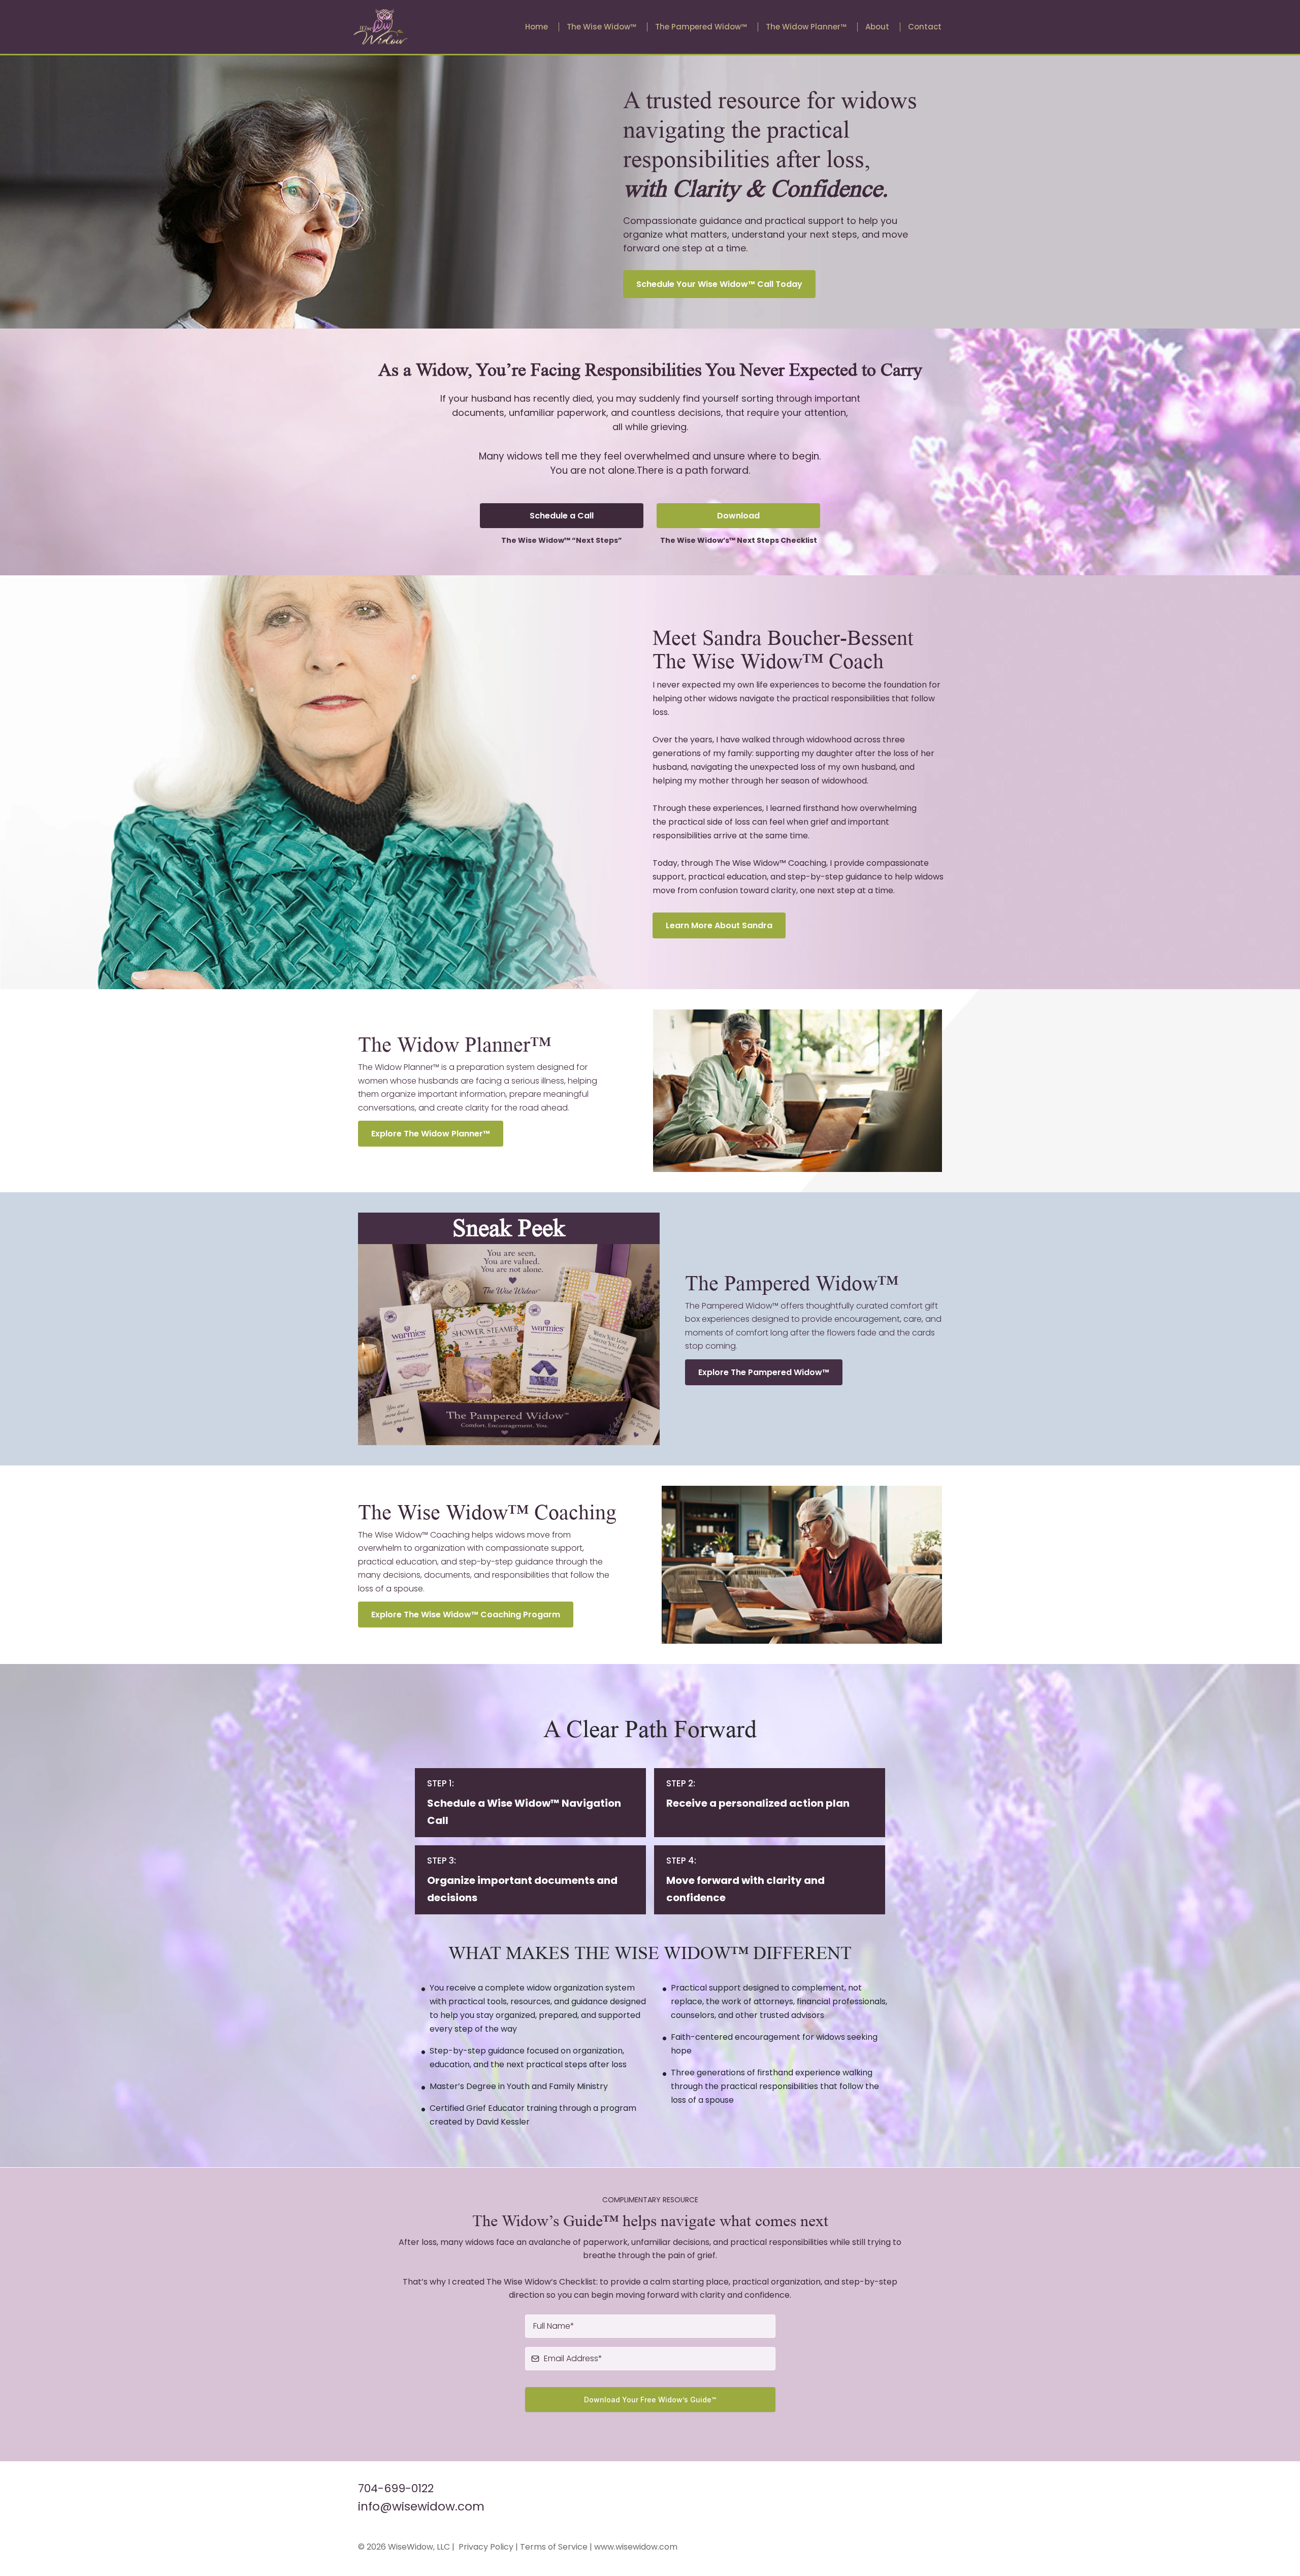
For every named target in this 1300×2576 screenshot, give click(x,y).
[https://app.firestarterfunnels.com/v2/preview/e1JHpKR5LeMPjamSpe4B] (381, 26)
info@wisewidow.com (421, 2506)
